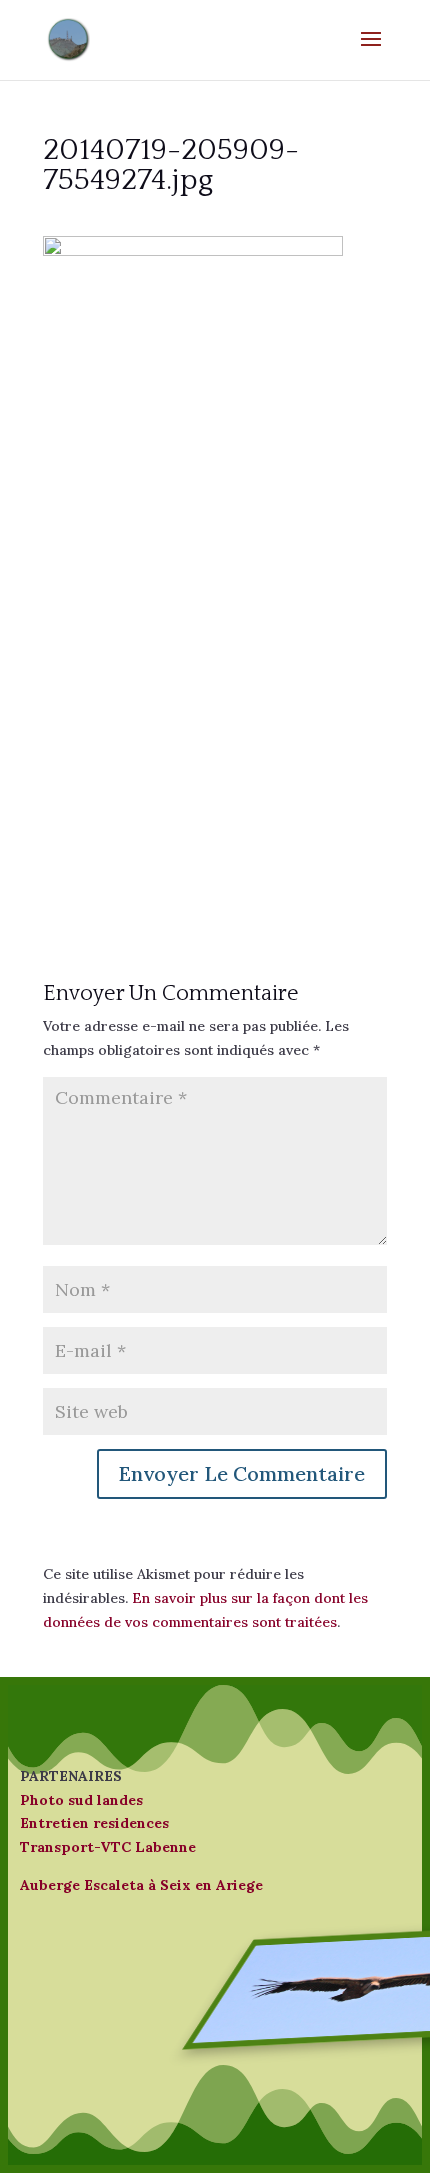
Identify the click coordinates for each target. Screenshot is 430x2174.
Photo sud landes (81, 1800)
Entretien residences (94, 1823)
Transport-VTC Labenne (108, 1847)
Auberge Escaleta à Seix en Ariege (141, 1885)
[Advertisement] (215, 676)
